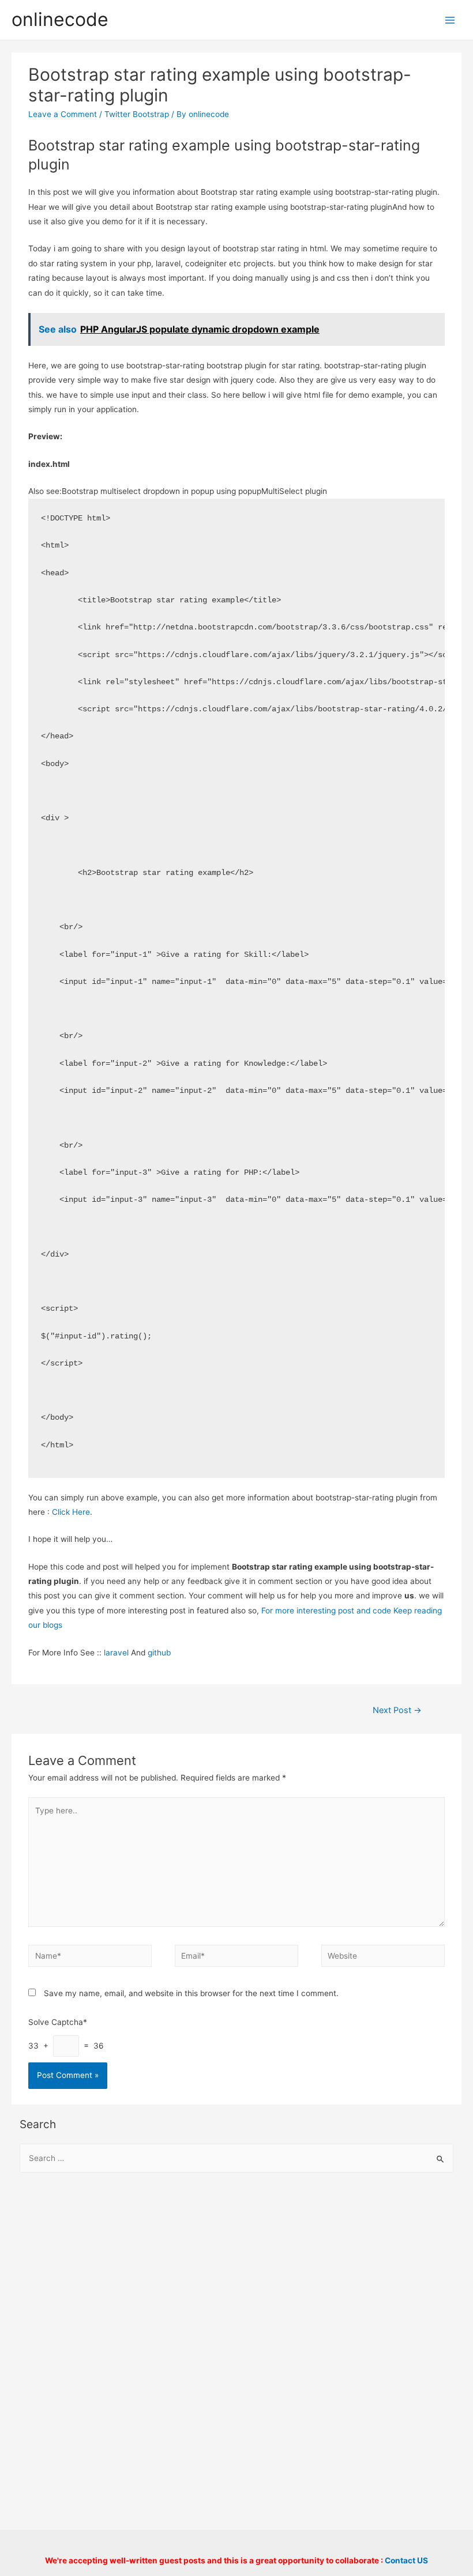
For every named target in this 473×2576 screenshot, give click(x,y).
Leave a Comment (63, 114)
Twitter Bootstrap (137, 114)
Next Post (397, 1710)
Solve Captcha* (58, 2022)
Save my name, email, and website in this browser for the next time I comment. (191, 1993)
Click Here (71, 1512)
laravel (116, 1653)
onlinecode (60, 19)
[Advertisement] (237, 2276)
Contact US (406, 2560)
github (159, 1653)
